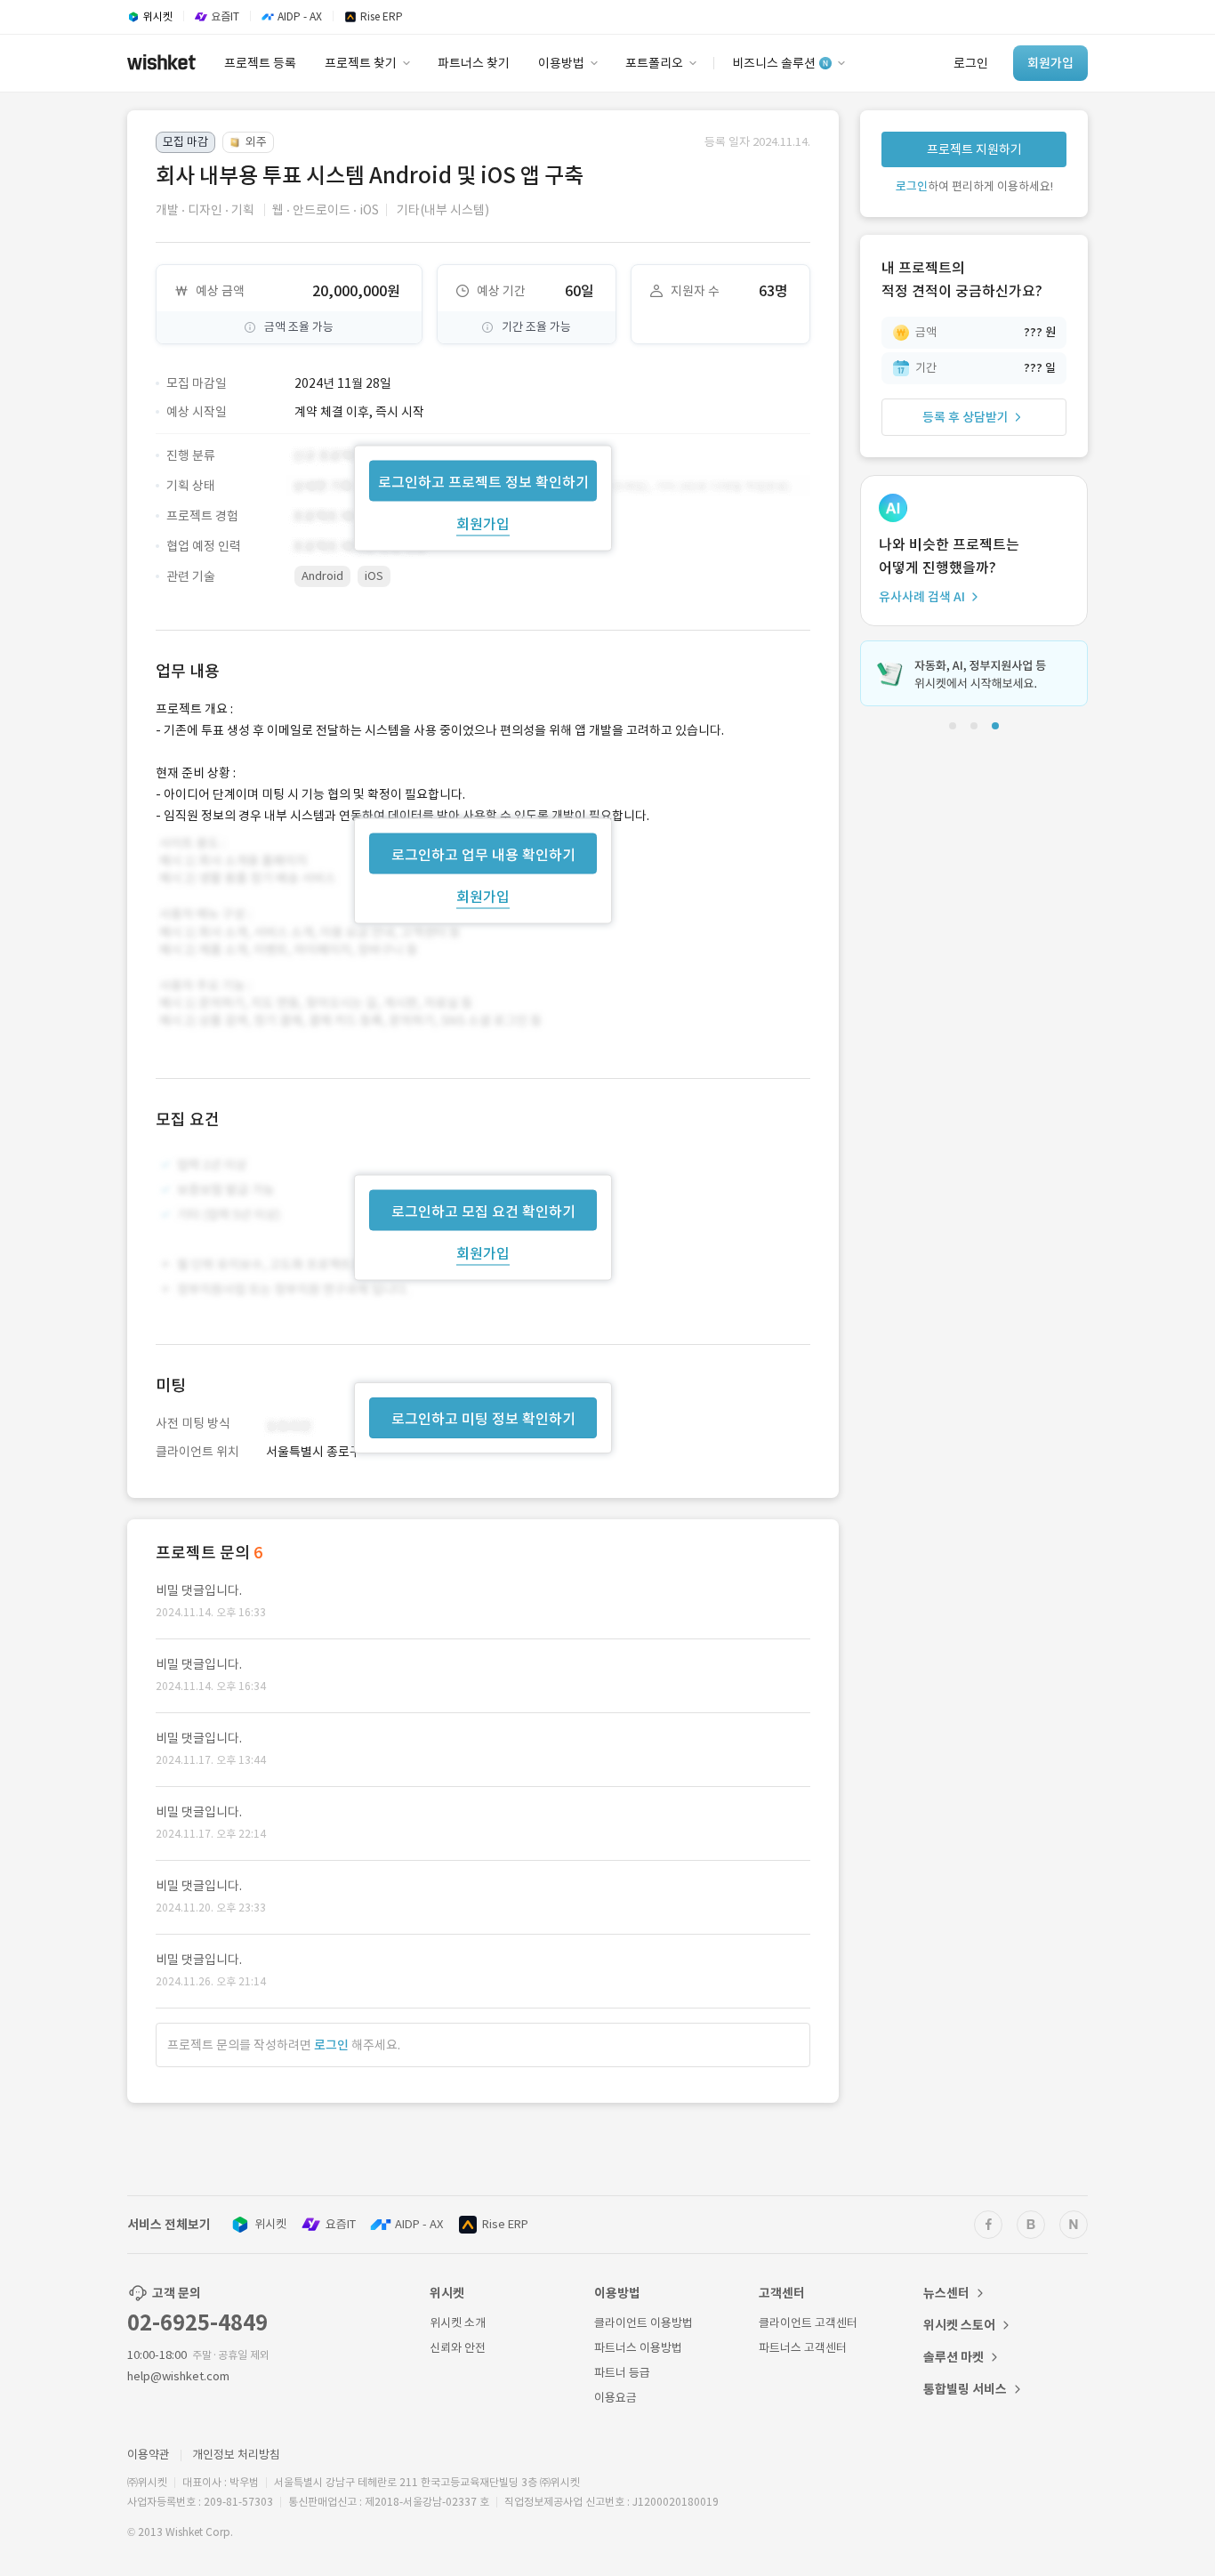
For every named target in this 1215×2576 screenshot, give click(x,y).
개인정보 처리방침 (236, 2455)
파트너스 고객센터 (803, 2348)
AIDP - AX (419, 2224)
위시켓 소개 (458, 2323)
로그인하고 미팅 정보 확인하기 (483, 1419)
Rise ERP (505, 2224)
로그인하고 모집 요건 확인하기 (483, 1212)
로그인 (331, 2045)
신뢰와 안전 (458, 2348)
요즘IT (341, 2224)
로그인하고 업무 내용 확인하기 (483, 854)
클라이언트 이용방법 (644, 2323)
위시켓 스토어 (959, 2325)
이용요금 (616, 2398)
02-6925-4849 (197, 2323)
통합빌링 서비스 (965, 2389)
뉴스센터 (946, 2293)
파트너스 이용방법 (638, 2348)
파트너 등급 (622, 2373)
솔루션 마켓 (953, 2357)
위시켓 (270, 2224)
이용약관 (149, 2455)
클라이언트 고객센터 (808, 2323)
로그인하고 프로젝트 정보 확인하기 (483, 481)
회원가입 (483, 523)
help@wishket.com (178, 2376)
